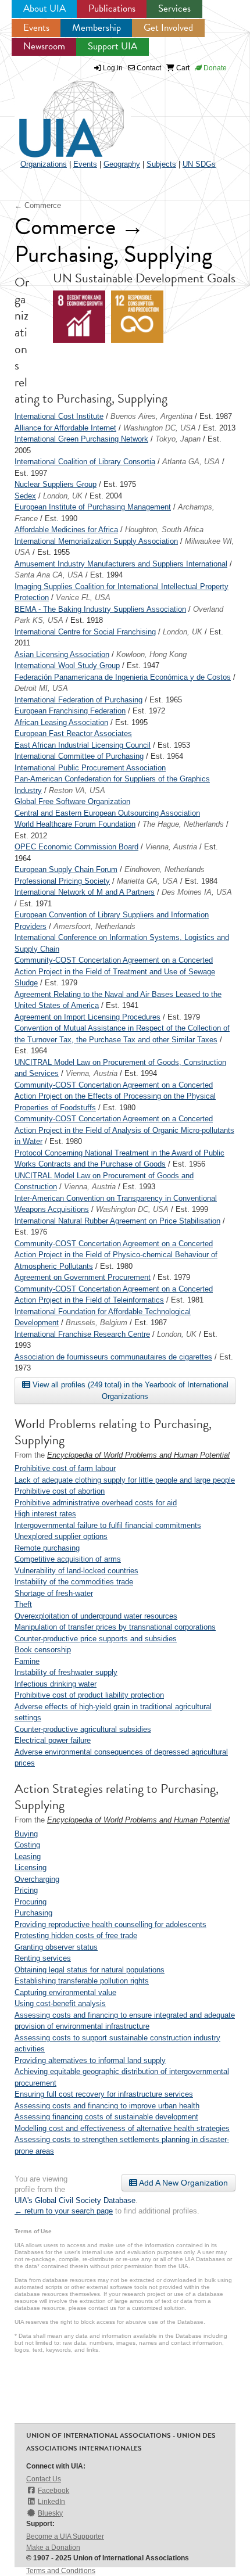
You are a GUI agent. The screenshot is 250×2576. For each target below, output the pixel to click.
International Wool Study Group (67, 665)
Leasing (28, 1856)
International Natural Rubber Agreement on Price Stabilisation (117, 1221)
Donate (214, 68)
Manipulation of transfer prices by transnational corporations (115, 1627)
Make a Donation (53, 2548)
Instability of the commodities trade (74, 1582)
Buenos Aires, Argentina (151, 416)
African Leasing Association (61, 722)
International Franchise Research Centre (82, 1334)
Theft (23, 1604)
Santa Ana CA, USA (49, 575)
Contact (148, 68)
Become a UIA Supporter (65, 2536)
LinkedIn (51, 2502)
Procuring (31, 1902)
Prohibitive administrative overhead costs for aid (96, 1503)
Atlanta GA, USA (191, 462)
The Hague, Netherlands (183, 824)
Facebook (53, 2491)
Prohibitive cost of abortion (60, 1491)
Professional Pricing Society (62, 881)
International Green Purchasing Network (81, 439)
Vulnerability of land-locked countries (76, 1571)
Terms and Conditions (61, 2571)
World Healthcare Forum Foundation (75, 824)
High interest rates (45, 1514)
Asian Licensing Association (62, 654)
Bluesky (50, 2513)
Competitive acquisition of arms (68, 1559)
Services (174, 8)
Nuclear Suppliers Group (56, 484)
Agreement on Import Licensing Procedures (87, 1017)
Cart (182, 68)
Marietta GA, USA (147, 881)
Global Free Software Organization (72, 801)
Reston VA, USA (77, 790)
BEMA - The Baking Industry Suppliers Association (100, 609)
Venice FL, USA (83, 598)
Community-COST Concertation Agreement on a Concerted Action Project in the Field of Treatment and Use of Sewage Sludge (115, 971)
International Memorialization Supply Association (96, 541)
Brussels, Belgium (97, 1323)
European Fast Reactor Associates (73, 733)
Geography (122, 164)
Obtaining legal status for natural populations (90, 1970)
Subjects (161, 164)
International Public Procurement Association (90, 768)
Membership (97, 28)
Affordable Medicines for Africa (66, 530)
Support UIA (112, 46)
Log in (113, 68)
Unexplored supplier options (61, 1536)
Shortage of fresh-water (54, 1593)
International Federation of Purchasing (78, 700)
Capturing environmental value (65, 1992)
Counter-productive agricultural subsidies (83, 1729)
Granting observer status (56, 1947)
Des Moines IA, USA (197, 892)
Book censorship (43, 1650)
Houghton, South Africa (164, 530)
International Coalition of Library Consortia (85, 462)
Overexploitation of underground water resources (96, 1616)
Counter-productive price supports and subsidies (96, 1639)
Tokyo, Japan (178, 439)
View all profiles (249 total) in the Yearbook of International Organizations (129, 1391)
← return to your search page (64, 2211)
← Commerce (38, 205)
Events (36, 28)
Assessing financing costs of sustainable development (106, 2117)
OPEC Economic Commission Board (76, 847)
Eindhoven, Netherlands (165, 869)
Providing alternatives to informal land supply (90, 2060)
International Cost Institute (59, 416)
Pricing (26, 1890)
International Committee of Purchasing (79, 756)
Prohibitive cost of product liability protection (89, 1695)
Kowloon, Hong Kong (151, 654)
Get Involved (168, 28)
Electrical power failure (53, 1740)
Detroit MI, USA (41, 688)
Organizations (44, 164)
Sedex (25, 496)
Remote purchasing (47, 1548)
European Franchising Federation (70, 711)
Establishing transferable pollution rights (82, 1981)
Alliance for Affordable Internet (65, 428)
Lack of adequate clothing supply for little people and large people (125, 1480)
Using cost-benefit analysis (60, 2003)
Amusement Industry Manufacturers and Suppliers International (121, 564)
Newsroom (44, 46)
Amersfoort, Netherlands (94, 926)
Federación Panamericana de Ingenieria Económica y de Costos (123, 677)
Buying (26, 1834)
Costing (27, 1845)
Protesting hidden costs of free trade (76, 1935)
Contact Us (44, 2479)
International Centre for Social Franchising (85, 632)
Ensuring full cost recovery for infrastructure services (104, 2094)
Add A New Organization (183, 2183)
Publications (112, 8)
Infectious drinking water (56, 1684)
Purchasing (33, 1913)
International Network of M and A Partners (85, 892)
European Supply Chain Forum (66, 869)
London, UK (63, 496)
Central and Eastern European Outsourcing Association (107, 813)
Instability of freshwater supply (66, 1672)
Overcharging (37, 1879)
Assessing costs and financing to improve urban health (107, 2106)
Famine (27, 1661)
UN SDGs (199, 164)
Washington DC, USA (160, 428)
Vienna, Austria (171, 847)
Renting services (43, 1958)
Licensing (31, 1868)
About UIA (44, 8)
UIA (58, 113)
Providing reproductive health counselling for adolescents (110, 1924)
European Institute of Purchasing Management (93, 507)
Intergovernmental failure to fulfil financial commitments (108, 1525)
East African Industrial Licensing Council (83, 745)
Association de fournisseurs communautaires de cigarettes (113, 1357)
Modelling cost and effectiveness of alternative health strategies (122, 2128)
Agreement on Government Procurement (83, 1277)
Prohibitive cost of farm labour (65, 1468)
